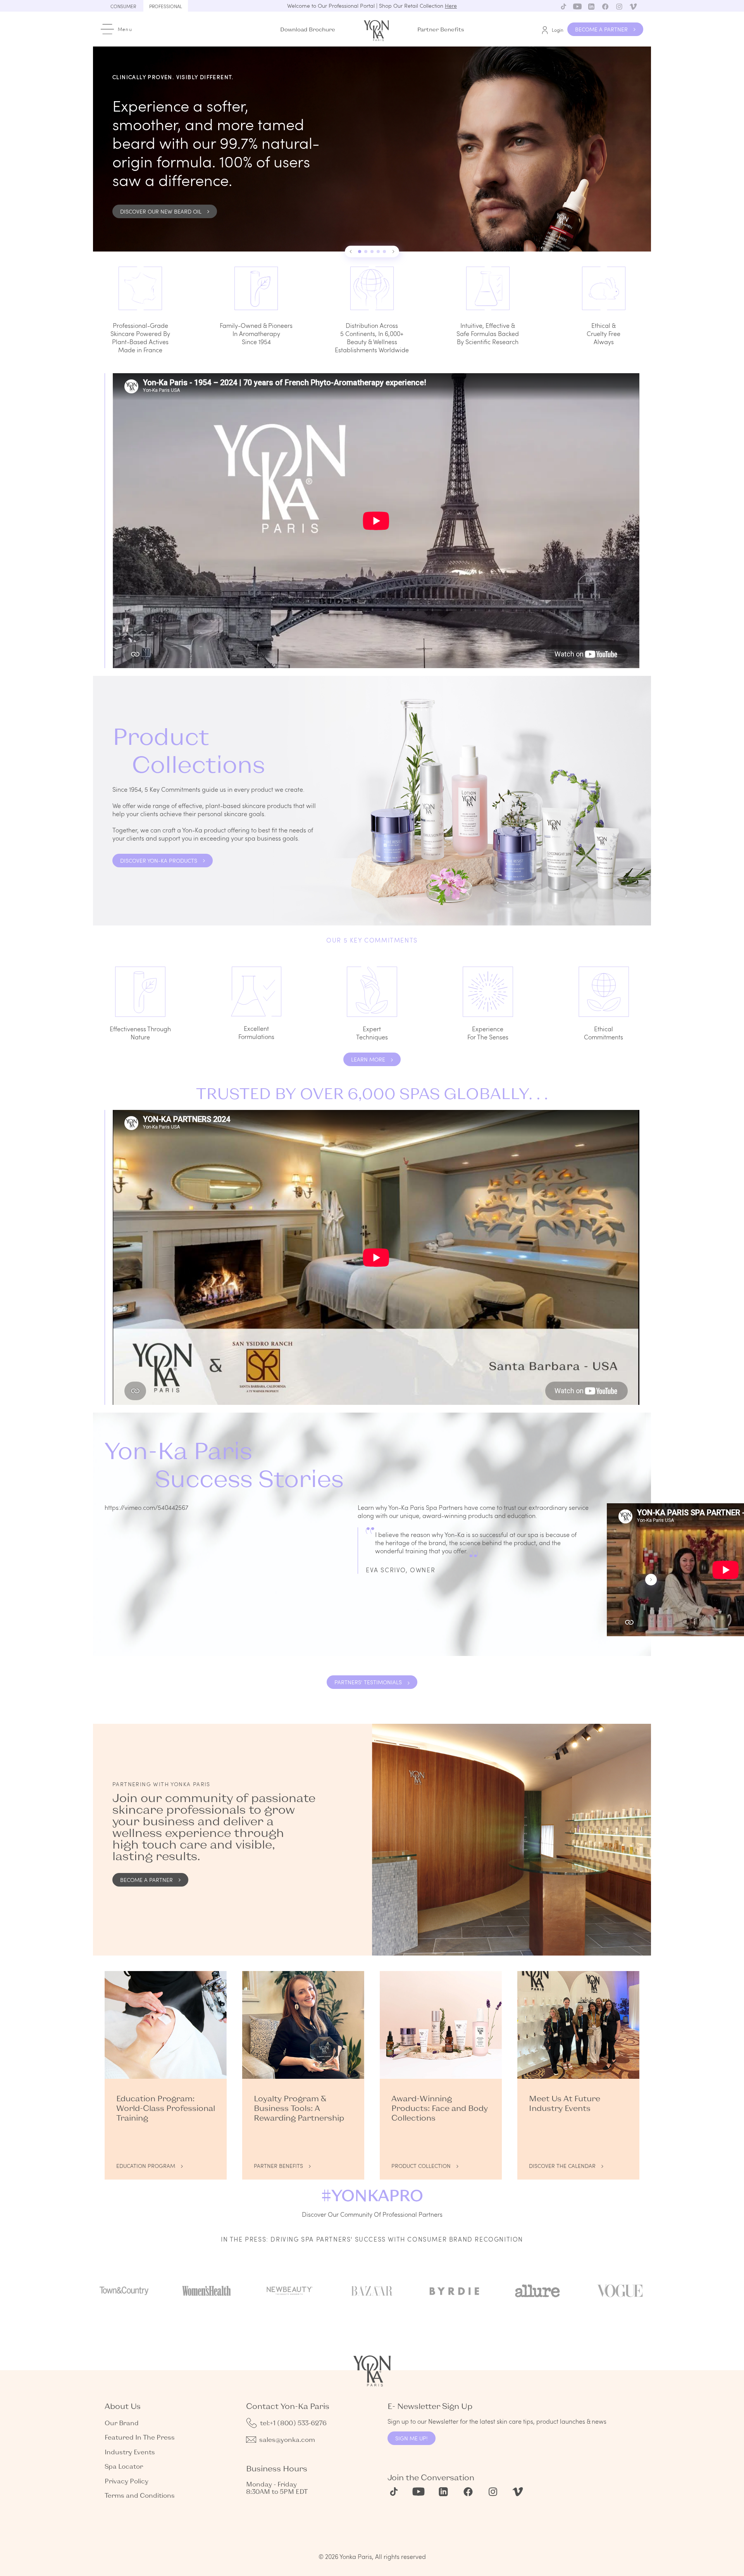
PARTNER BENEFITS (278, 2166)
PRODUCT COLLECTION (421, 2166)
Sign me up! (412, 2438)
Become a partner (146, 1880)
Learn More (368, 1059)
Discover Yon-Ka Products (159, 861)
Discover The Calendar (562, 2166)
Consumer (123, 6)
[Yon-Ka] (377, 29)
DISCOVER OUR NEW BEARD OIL (161, 211)
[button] (351, 252)
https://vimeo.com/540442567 (146, 1507)
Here (451, 6)
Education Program (146, 2166)
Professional (166, 6)
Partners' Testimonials (368, 1682)
